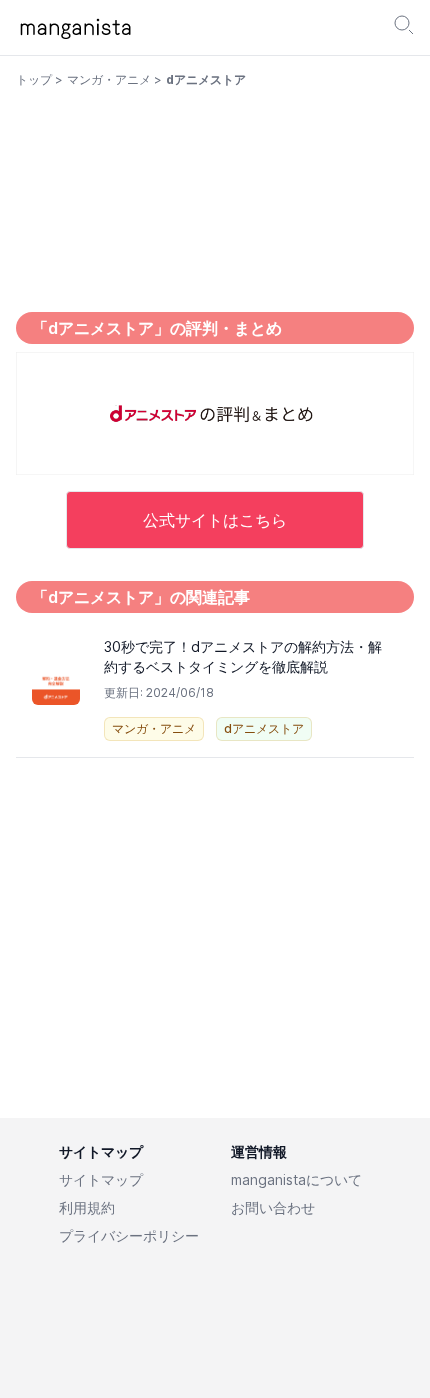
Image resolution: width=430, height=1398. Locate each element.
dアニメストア (264, 728)
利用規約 (87, 1207)
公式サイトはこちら (215, 520)
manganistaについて (296, 1179)
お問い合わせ (273, 1207)
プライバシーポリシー (129, 1235)
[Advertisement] (215, 931)
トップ (34, 79)
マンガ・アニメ (109, 79)
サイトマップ (101, 1179)
